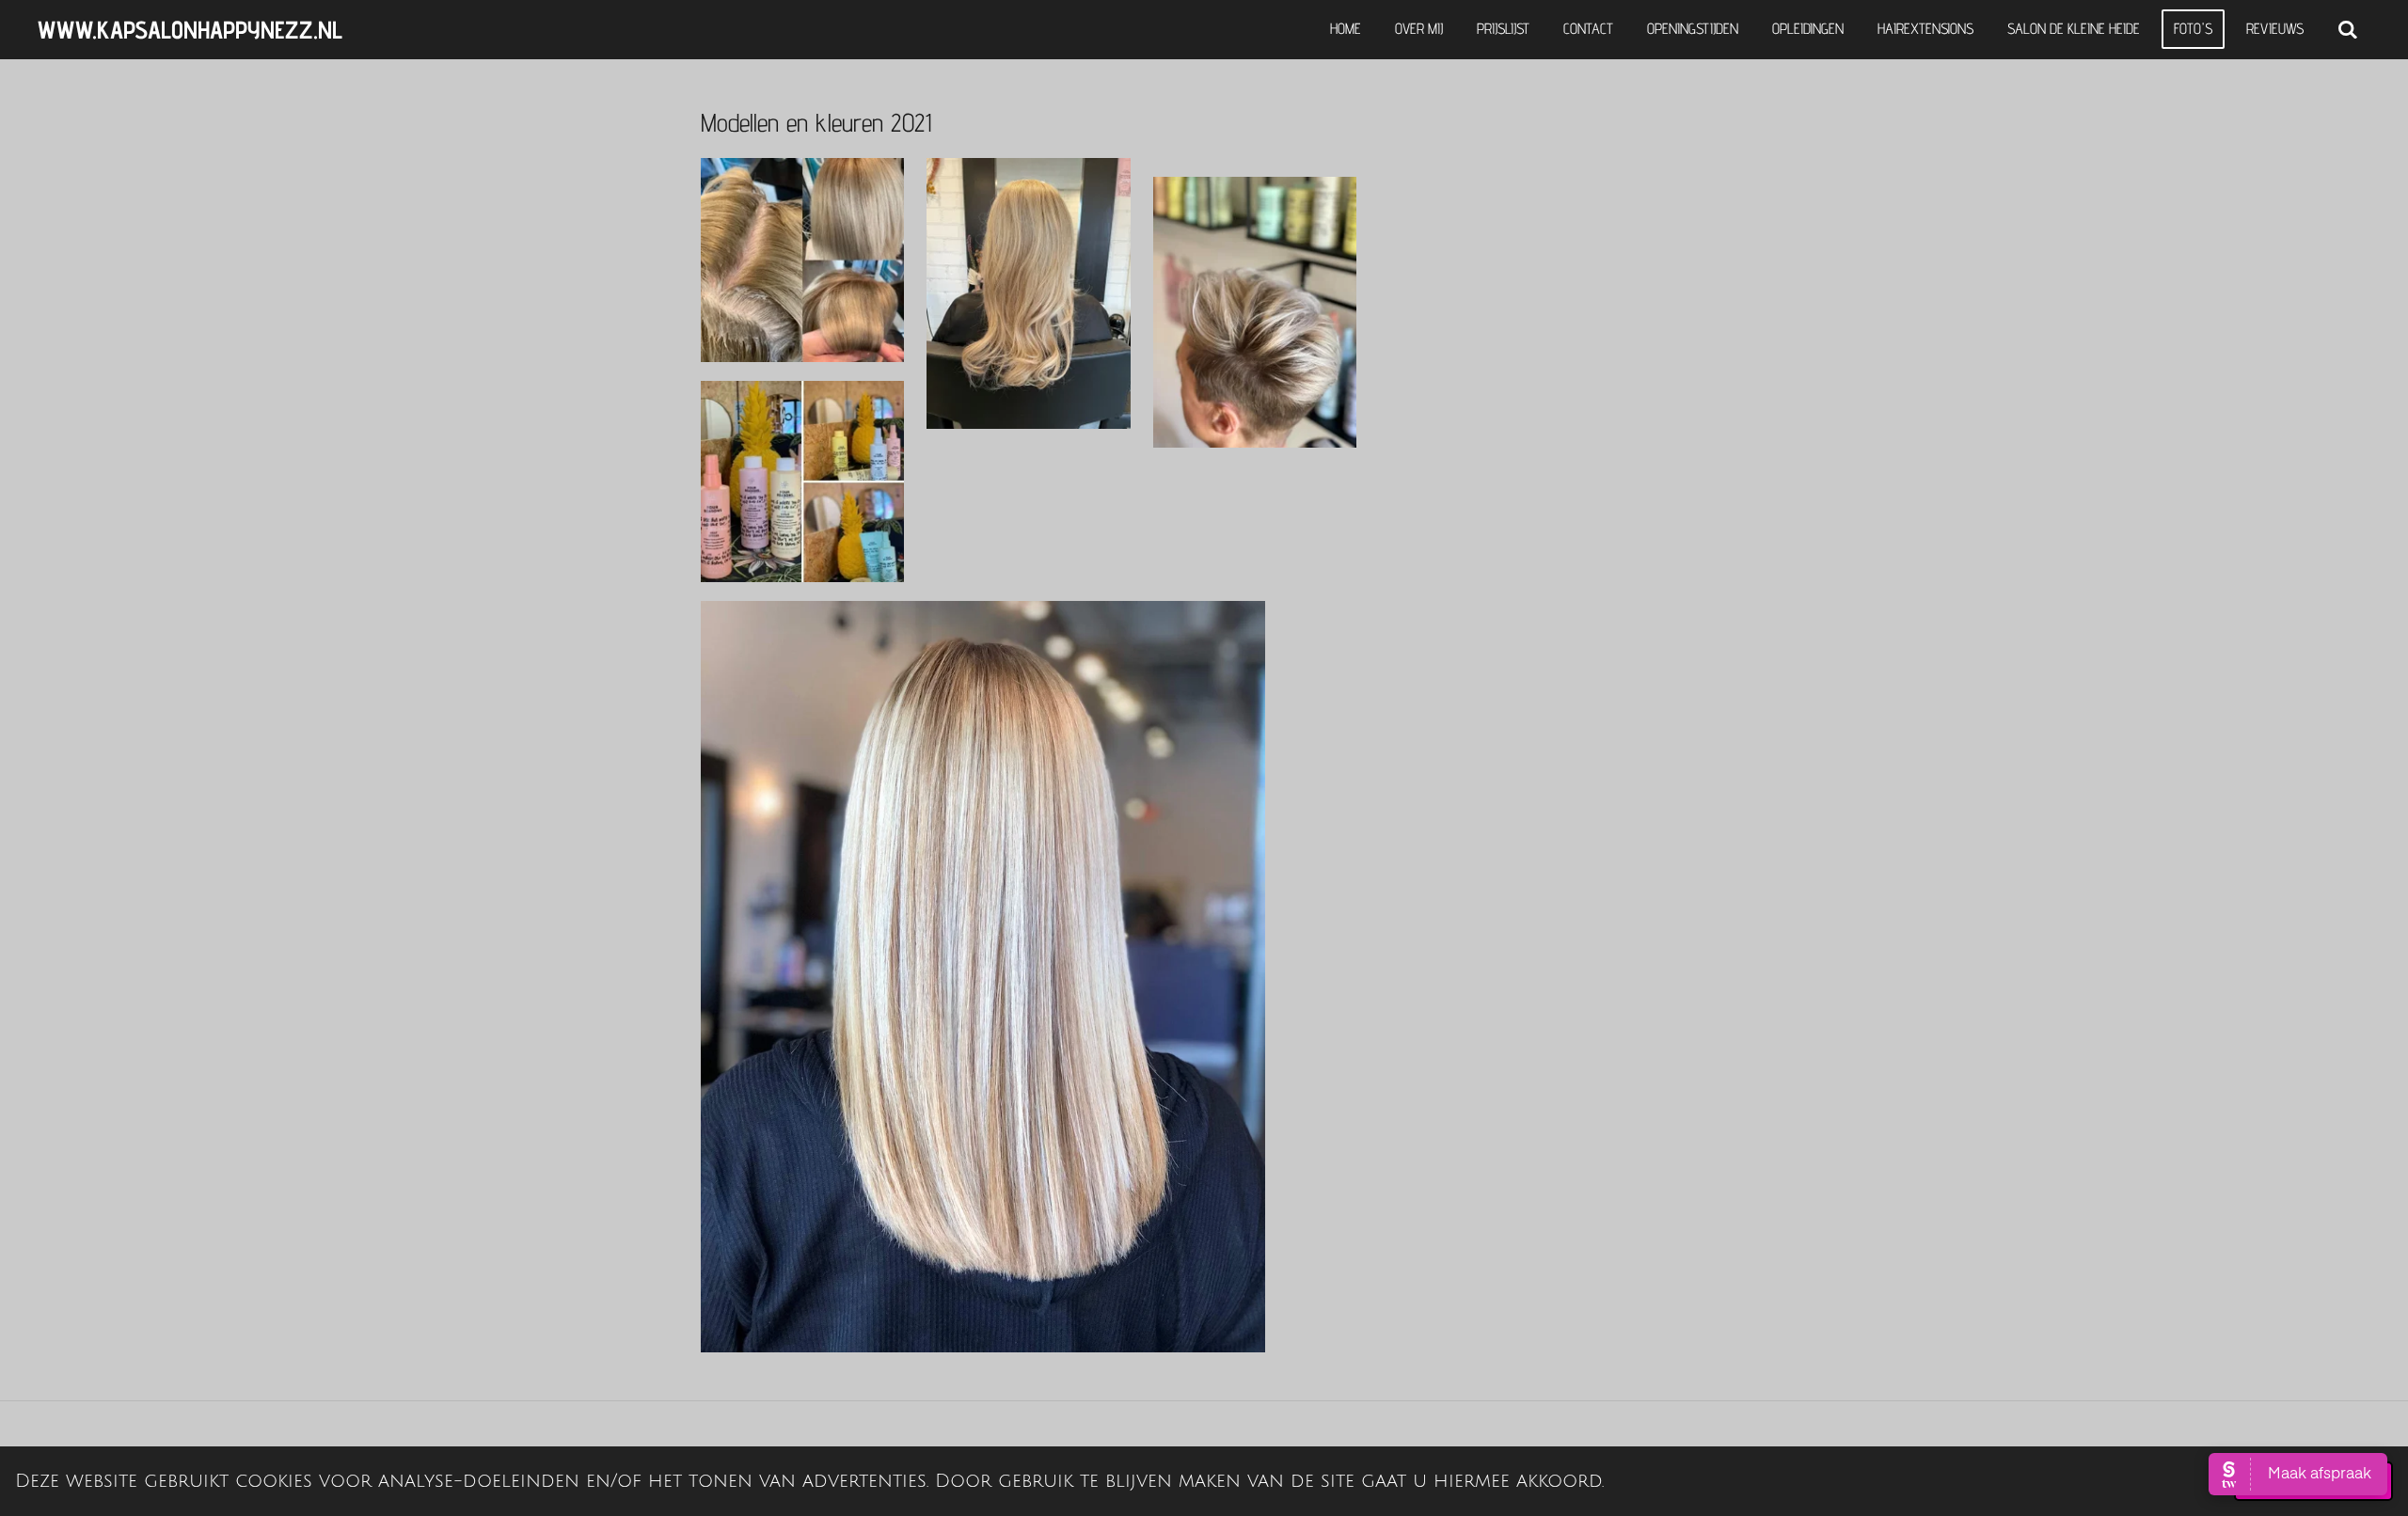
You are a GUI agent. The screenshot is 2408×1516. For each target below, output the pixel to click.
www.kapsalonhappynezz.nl (190, 30)
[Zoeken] (2348, 30)
